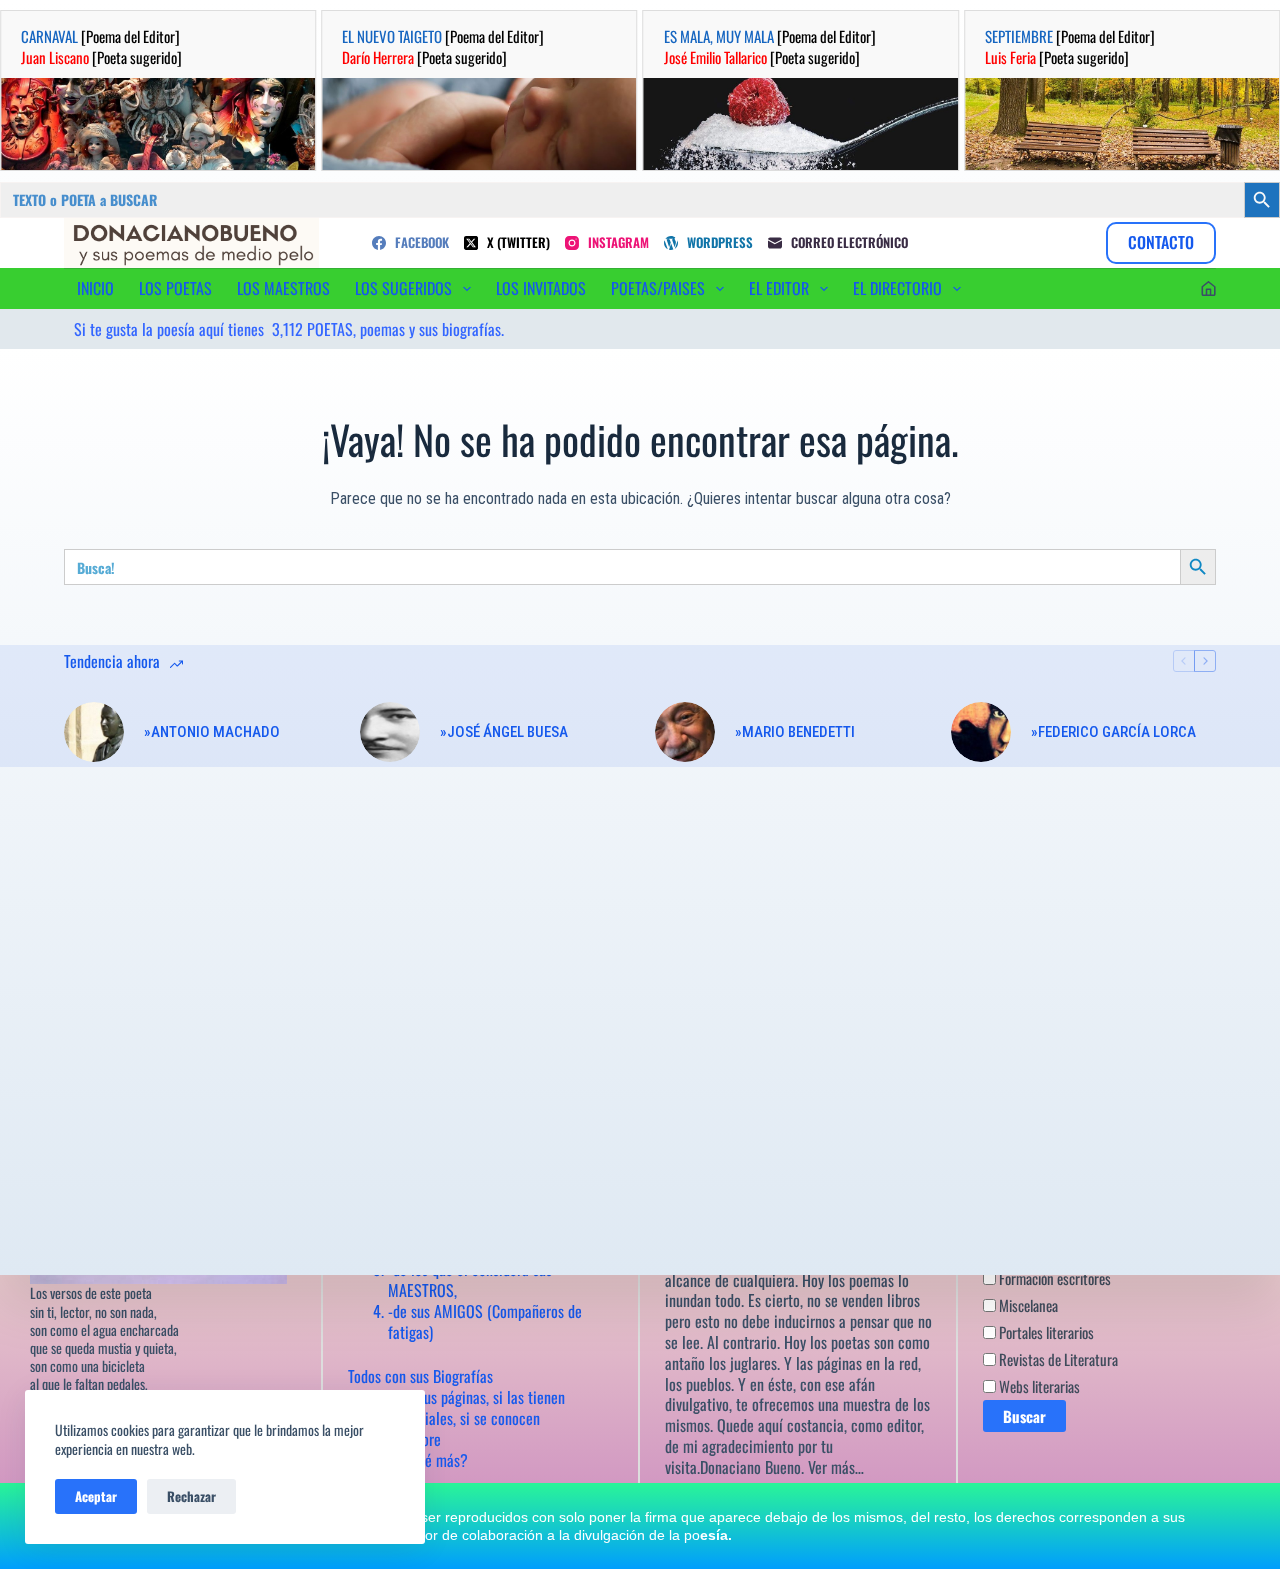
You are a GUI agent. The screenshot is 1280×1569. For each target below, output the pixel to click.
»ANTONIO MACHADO (212, 732)
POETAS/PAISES (658, 288)
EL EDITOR (779, 288)
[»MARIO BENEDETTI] (685, 732)
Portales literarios (1045, 1332)
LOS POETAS (175, 288)
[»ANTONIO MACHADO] (94, 732)
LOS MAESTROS (283, 288)
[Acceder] (1208, 288)
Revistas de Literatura (1057, 1359)
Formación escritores (1053, 1278)
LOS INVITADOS (541, 288)
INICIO (95, 288)
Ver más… (836, 1467)
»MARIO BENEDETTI (795, 732)
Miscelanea (1027, 1305)
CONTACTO (1161, 242)
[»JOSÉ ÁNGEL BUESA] (390, 732)
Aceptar (96, 1496)
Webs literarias (1038, 1386)
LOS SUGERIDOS (403, 288)
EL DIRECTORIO (897, 288)
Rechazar (191, 1496)
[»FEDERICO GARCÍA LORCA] (981, 732)
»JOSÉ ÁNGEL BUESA (504, 732)
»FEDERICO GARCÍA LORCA (1113, 732)
